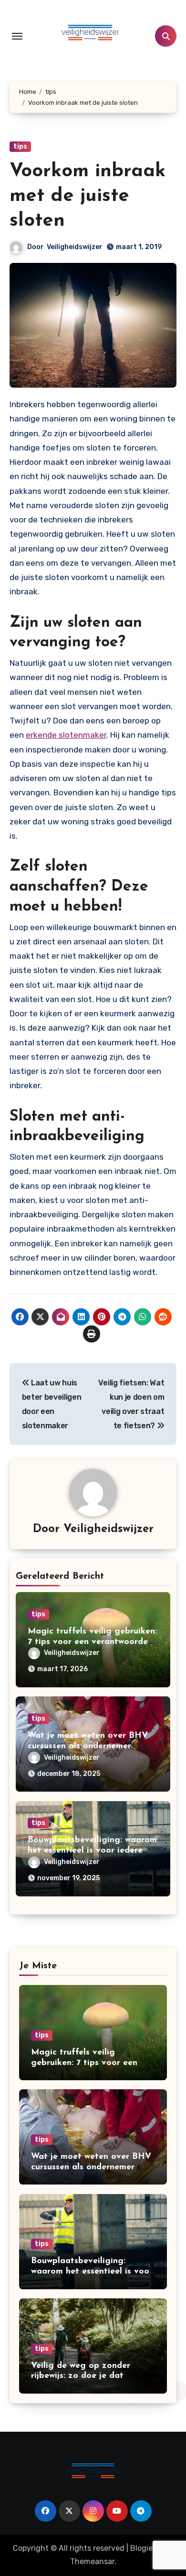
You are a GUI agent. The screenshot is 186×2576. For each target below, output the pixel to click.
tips (20, 146)
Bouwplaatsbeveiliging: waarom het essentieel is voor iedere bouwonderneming (92, 1850)
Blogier (143, 2548)
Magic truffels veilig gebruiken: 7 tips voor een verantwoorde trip (92, 1642)
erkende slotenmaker (66, 735)
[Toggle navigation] (17, 36)
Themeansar (92, 2561)
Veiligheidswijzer (75, 247)
